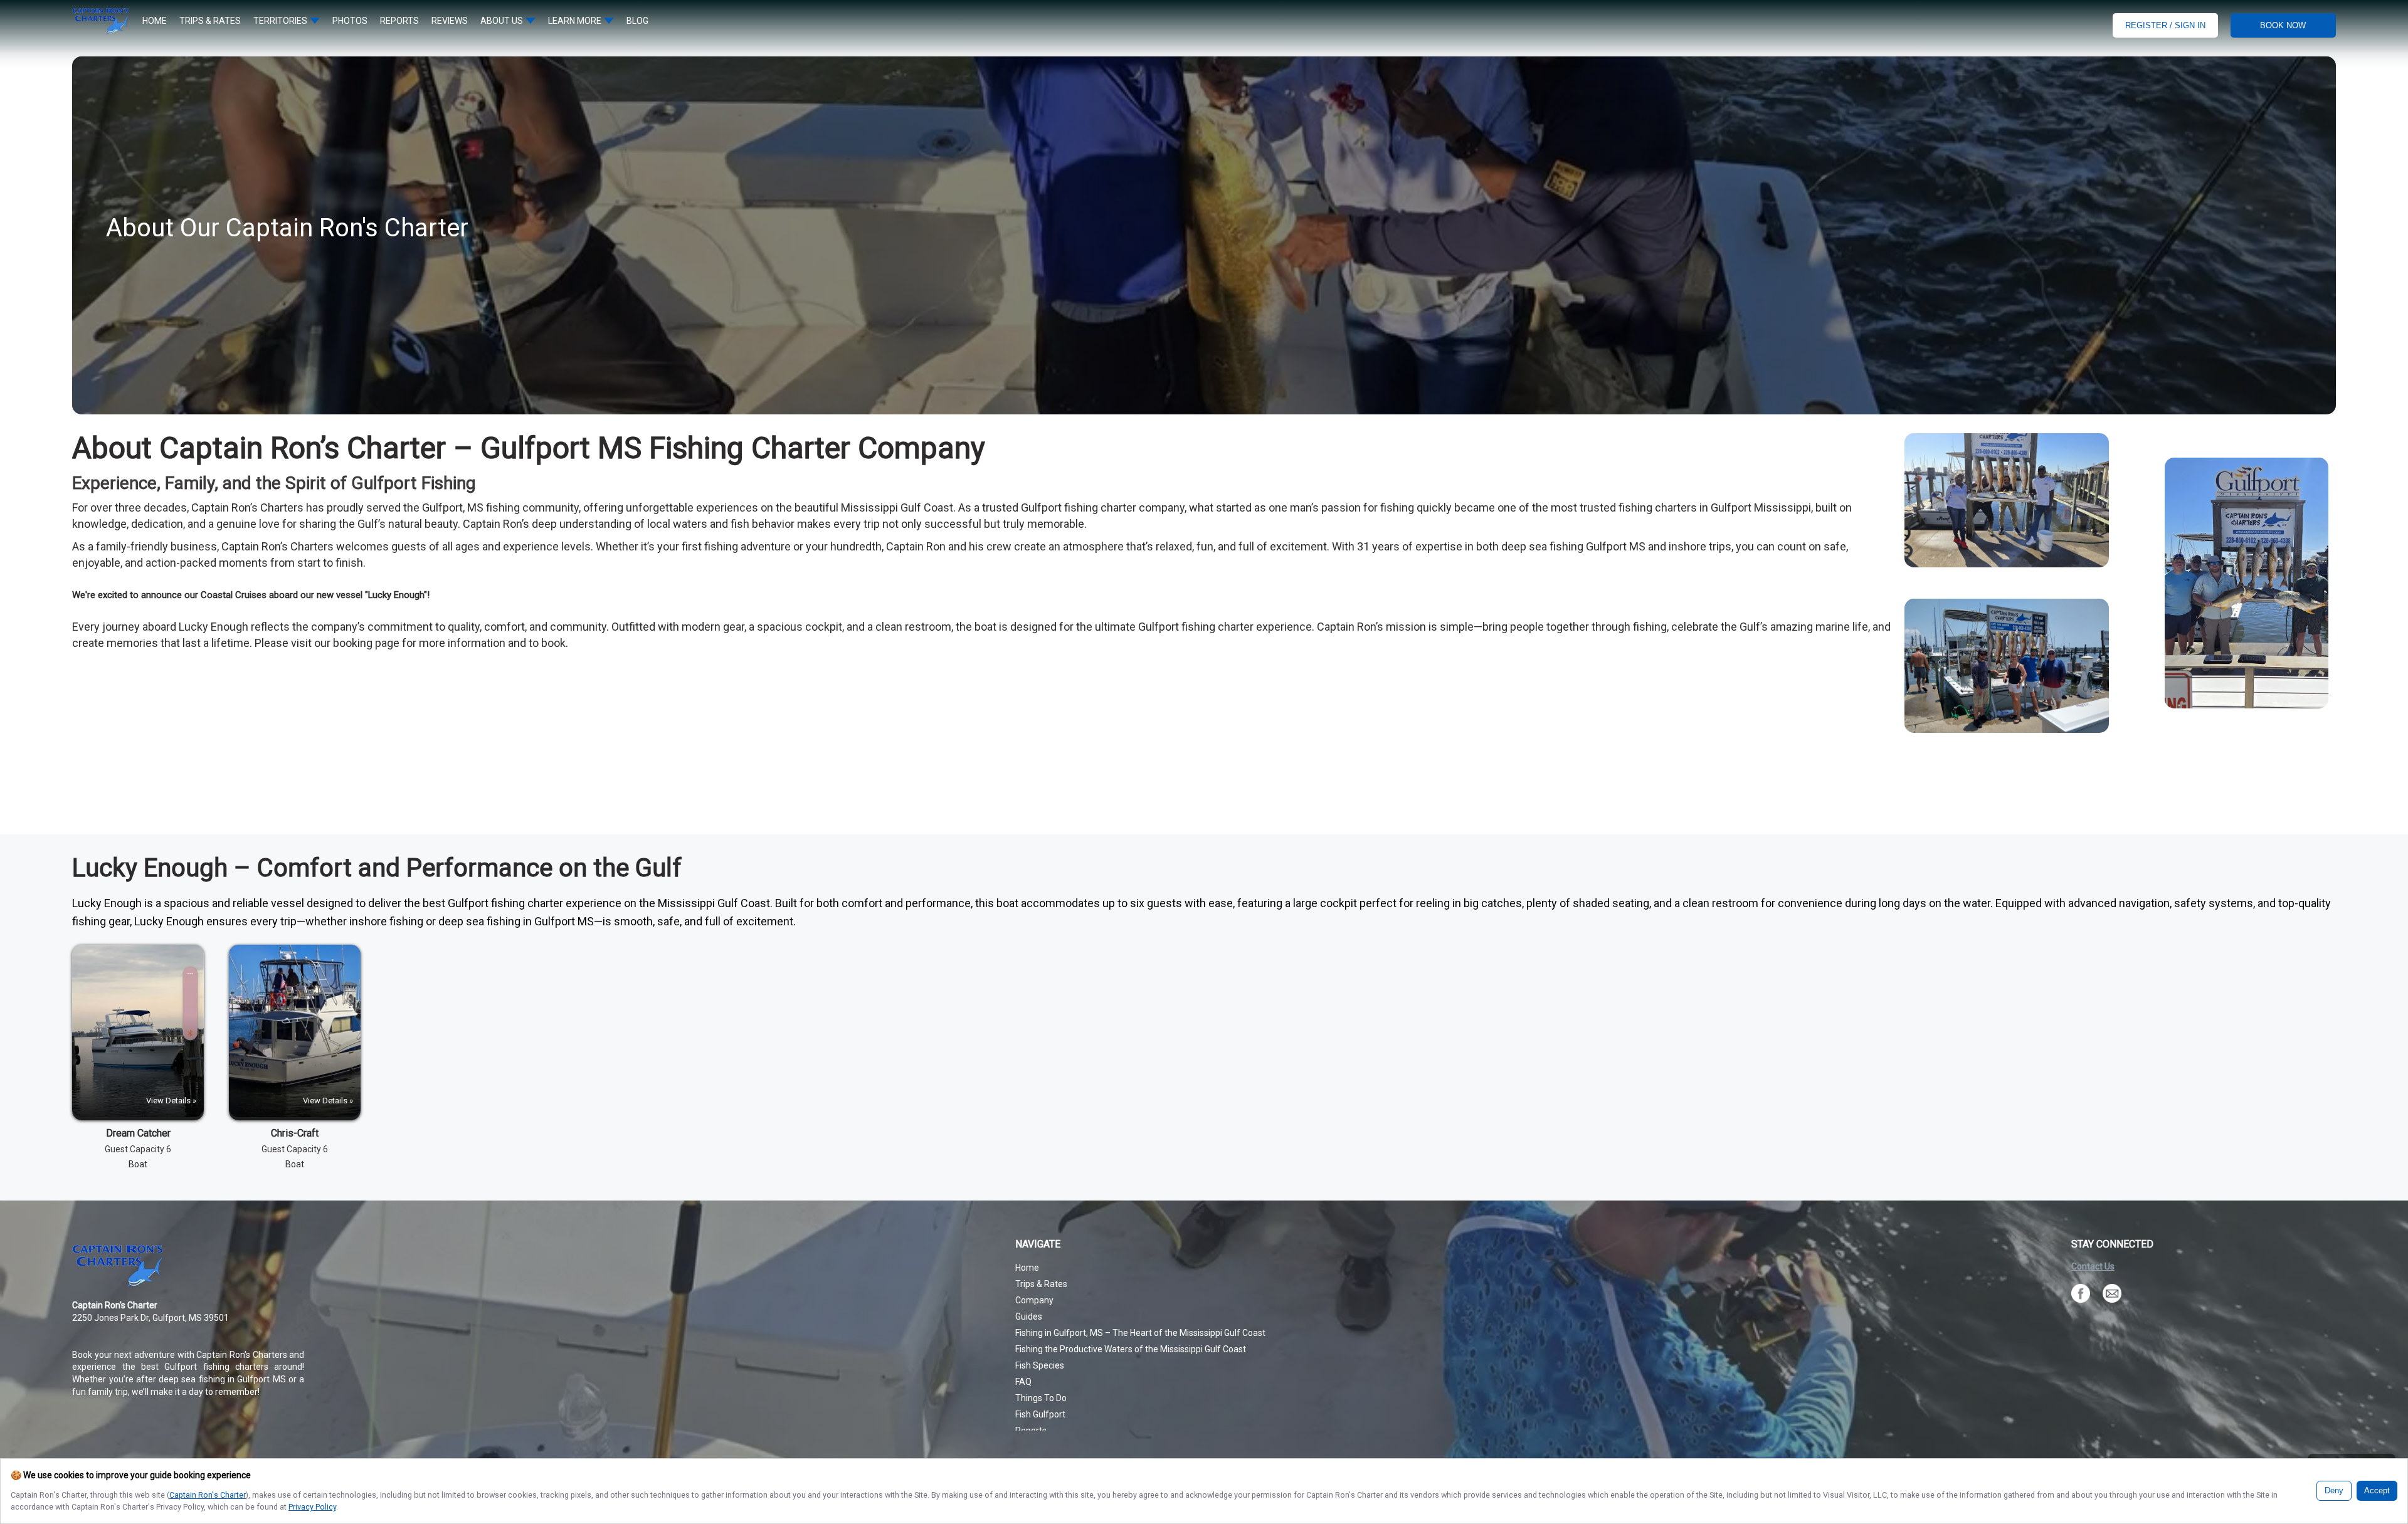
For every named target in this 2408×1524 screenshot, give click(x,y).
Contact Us (2093, 1266)
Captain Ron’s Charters (247, 507)
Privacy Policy (312, 1507)
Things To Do (1041, 1398)
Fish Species (1040, 1365)
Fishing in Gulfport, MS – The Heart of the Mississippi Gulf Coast (1140, 1333)
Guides (1029, 1316)
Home (1027, 1268)
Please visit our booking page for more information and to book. (411, 643)
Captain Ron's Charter (208, 1495)
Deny (2334, 1491)
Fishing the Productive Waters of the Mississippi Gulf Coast (1131, 1349)
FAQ (1023, 1382)
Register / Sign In (2165, 25)
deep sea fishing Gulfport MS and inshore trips (1615, 546)
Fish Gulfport (1040, 1414)
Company (1034, 1300)
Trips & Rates (1041, 1284)
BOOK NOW (2283, 25)
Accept (2377, 1491)
